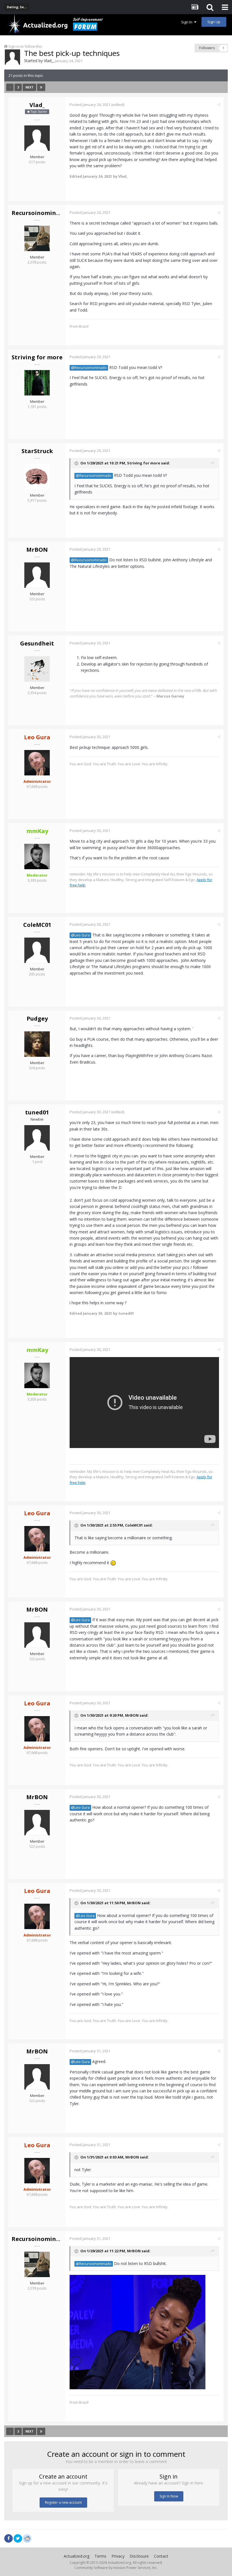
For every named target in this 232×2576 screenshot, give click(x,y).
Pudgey (37, 1019)
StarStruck (37, 451)
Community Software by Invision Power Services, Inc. (116, 2568)
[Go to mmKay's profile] (37, 857)
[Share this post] (219, 105)
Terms (100, 2556)
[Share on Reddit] (27, 2538)
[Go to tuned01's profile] (37, 1138)
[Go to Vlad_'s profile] (12, 57)
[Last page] (41, 87)
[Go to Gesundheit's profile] (37, 669)
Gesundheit (37, 643)
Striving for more (37, 357)
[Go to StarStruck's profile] (37, 477)
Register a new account (63, 2502)
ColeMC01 (37, 925)
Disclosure (139, 2556)
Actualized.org (77, 2556)
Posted (90, 105)
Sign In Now (169, 2496)
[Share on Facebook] (8, 2538)
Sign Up (214, 22)
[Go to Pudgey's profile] (37, 1044)
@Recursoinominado (89, 368)
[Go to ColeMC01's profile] (37, 950)
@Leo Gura (80, 935)
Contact (161, 2556)
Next (29, 87)
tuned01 (37, 1112)
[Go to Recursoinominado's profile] (37, 238)
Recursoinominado (39, 213)
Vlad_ (49, 61)
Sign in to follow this (25, 46)
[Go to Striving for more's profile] (37, 383)
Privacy (118, 2556)
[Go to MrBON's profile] (37, 575)
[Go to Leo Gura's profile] (37, 763)
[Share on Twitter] (18, 2538)
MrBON (37, 550)
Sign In (188, 22)
